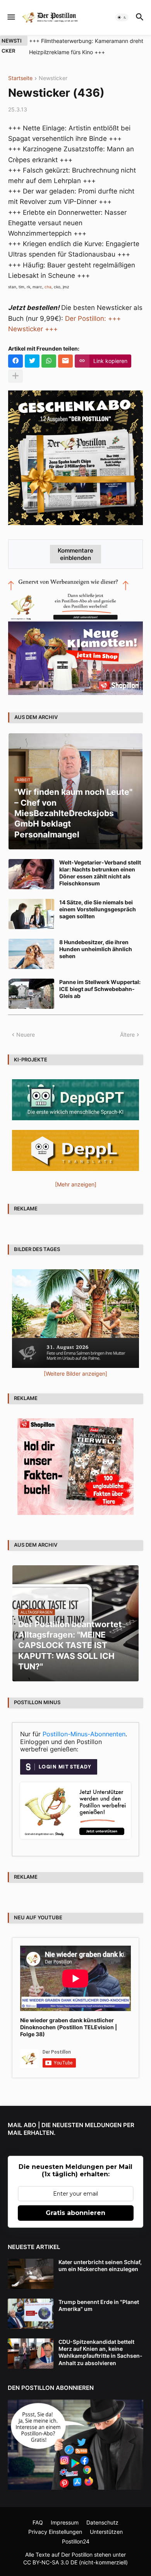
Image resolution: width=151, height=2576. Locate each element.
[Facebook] (15, 361)
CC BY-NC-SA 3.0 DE (50, 2562)
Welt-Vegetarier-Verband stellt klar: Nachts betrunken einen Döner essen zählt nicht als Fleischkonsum (100, 873)
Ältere (127, 1035)
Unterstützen (106, 2532)
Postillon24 (76, 2541)
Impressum (65, 2522)
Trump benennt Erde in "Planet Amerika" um (99, 2305)
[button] (11, 17)
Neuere (26, 1035)
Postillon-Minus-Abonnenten (84, 1734)
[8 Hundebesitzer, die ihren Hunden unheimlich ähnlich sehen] (31, 954)
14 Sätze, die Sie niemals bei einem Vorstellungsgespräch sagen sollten (98, 909)
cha (48, 287)
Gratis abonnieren (75, 2213)
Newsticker (53, 78)
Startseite (20, 78)
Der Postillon (77, 2555)
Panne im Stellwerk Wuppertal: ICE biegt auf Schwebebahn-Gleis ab (100, 989)
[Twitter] (32, 361)
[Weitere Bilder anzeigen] (75, 1374)
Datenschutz (102, 2522)
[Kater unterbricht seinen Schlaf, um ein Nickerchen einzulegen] (31, 2274)
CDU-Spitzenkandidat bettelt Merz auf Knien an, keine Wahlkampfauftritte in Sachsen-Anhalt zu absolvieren (100, 2352)
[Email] (65, 361)
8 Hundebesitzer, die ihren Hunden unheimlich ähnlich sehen (96, 949)
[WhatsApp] (49, 361)
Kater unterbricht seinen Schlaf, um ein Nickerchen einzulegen (100, 2265)
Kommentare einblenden (75, 554)
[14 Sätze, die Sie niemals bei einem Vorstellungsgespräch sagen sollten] (31, 914)
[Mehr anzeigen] (15, 376)
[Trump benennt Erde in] (31, 2314)
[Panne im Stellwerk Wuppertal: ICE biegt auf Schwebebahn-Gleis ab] (31, 994)
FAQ (38, 2522)
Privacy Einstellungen (55, 2532)
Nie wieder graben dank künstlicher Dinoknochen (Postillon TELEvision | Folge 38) (69, 2027)
